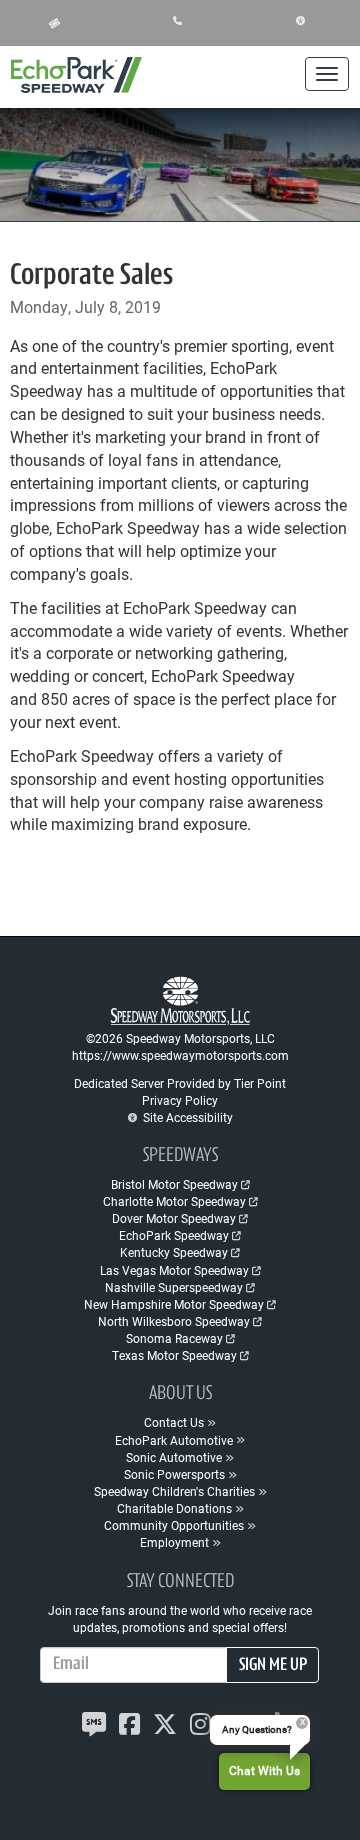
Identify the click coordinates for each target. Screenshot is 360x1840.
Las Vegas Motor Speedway (174, 1270)
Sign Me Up (273, 1666)
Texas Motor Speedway (174, 1355)
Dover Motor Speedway (174, 1218)
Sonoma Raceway (174, 1338)
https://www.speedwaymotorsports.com (180, 1055)
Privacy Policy (180, 1100)
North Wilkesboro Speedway (174, 1321)
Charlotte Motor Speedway (174, 1201)
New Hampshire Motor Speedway (174, 1304)
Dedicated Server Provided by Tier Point (180, 1083)
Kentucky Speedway (174, 1252)
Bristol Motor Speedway (174, 1184)
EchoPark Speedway (174, 1235)
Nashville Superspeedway (174, 1287)
